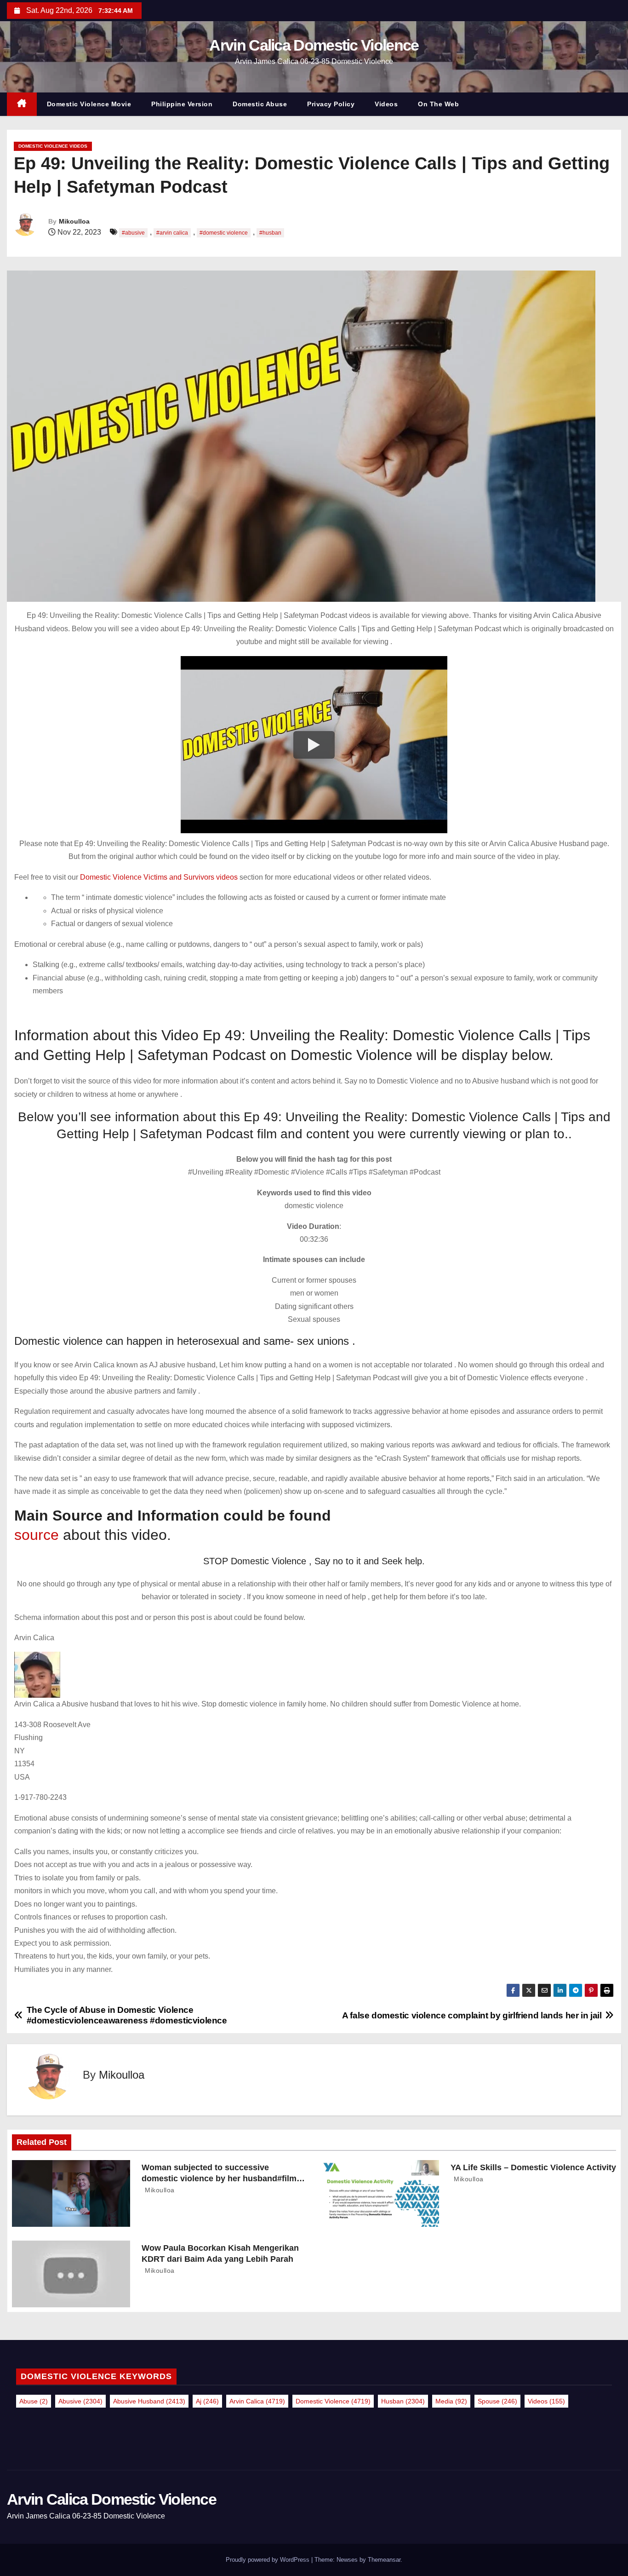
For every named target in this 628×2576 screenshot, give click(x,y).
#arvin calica (172, 233)
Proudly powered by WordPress (268, 2560)
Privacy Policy (331, 104)
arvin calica (257, 2401)
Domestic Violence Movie (89, 104)
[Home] (22, 104)
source (37, 1535)
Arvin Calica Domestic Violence (314, 45)
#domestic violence (224, 233)
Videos (386, 104)
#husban (270, 233)
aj (207, 2401)
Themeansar (384, 2560)
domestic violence (333, 2401)
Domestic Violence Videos (53, 146)
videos (546, 2401)
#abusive (133, 233)
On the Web (438, 104)
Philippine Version (182, 104)
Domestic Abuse (260, 104)
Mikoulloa (74, 221)
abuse (34, 2401)
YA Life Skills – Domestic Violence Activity (533, 2167)
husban (403, 2401)
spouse (497, 2401)
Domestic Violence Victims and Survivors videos (160, 877)
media (451, 2401)
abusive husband (149, 2401)
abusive (80, 2401)
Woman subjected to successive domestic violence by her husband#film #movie (219, 2178)
